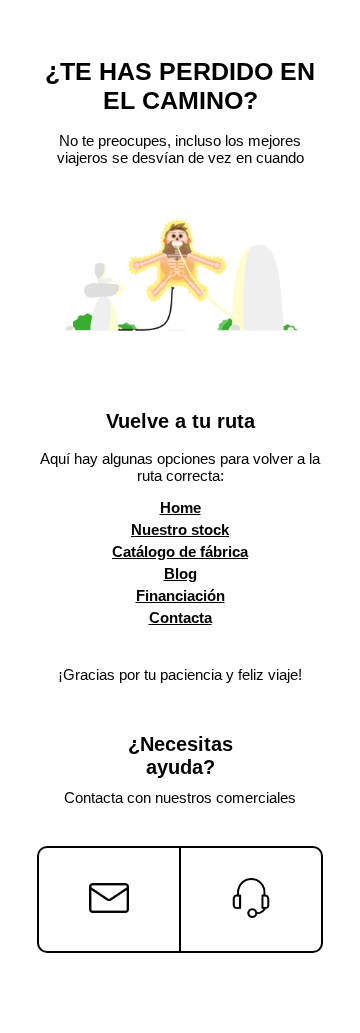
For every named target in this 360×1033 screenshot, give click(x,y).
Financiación (180, 595)
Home (180, 507)
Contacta (180, 617)
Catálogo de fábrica (180, 551)
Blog (180, 573)
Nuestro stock (180, 529)
